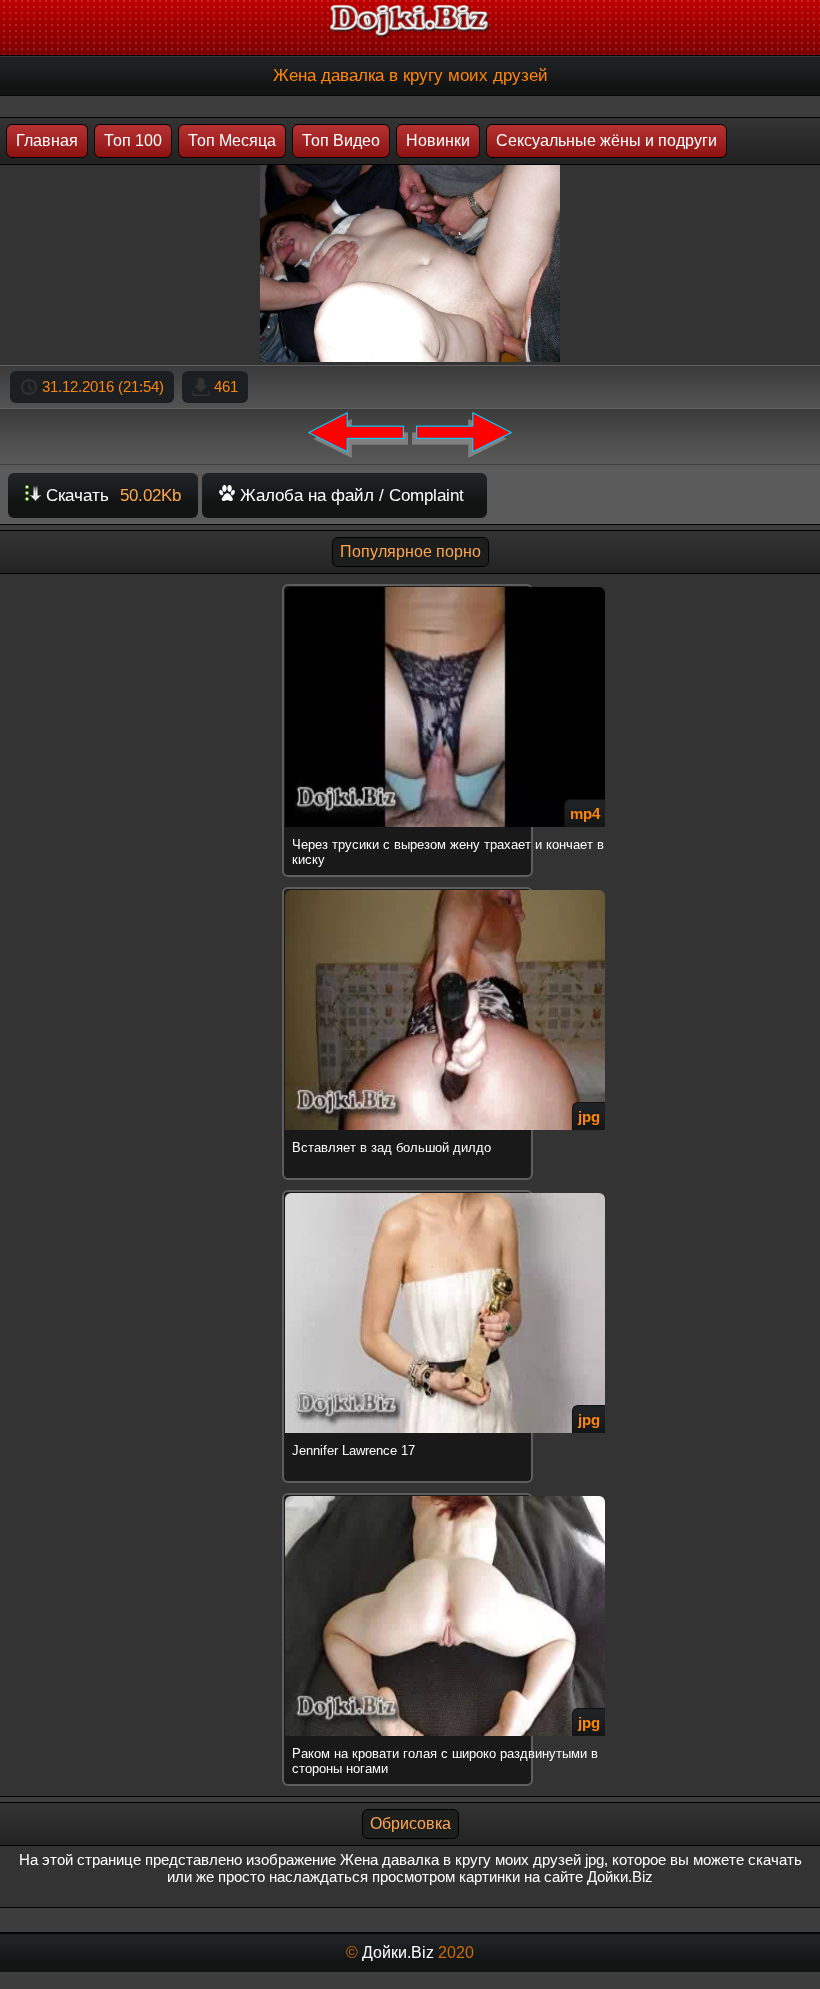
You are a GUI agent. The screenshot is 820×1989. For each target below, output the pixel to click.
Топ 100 (133, 140)
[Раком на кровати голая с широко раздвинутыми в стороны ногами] (410, 1496)
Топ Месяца (232, 140)
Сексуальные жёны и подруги (606, 140)
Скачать (111, 495)
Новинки (438, 140)
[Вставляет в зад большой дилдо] (410, 890)
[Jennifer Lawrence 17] (410, 1193)
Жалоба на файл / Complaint (349, 495)
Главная (47, 140)
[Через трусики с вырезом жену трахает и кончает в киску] (410, 587)
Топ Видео (341, 140)
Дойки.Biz (398, 1952)
